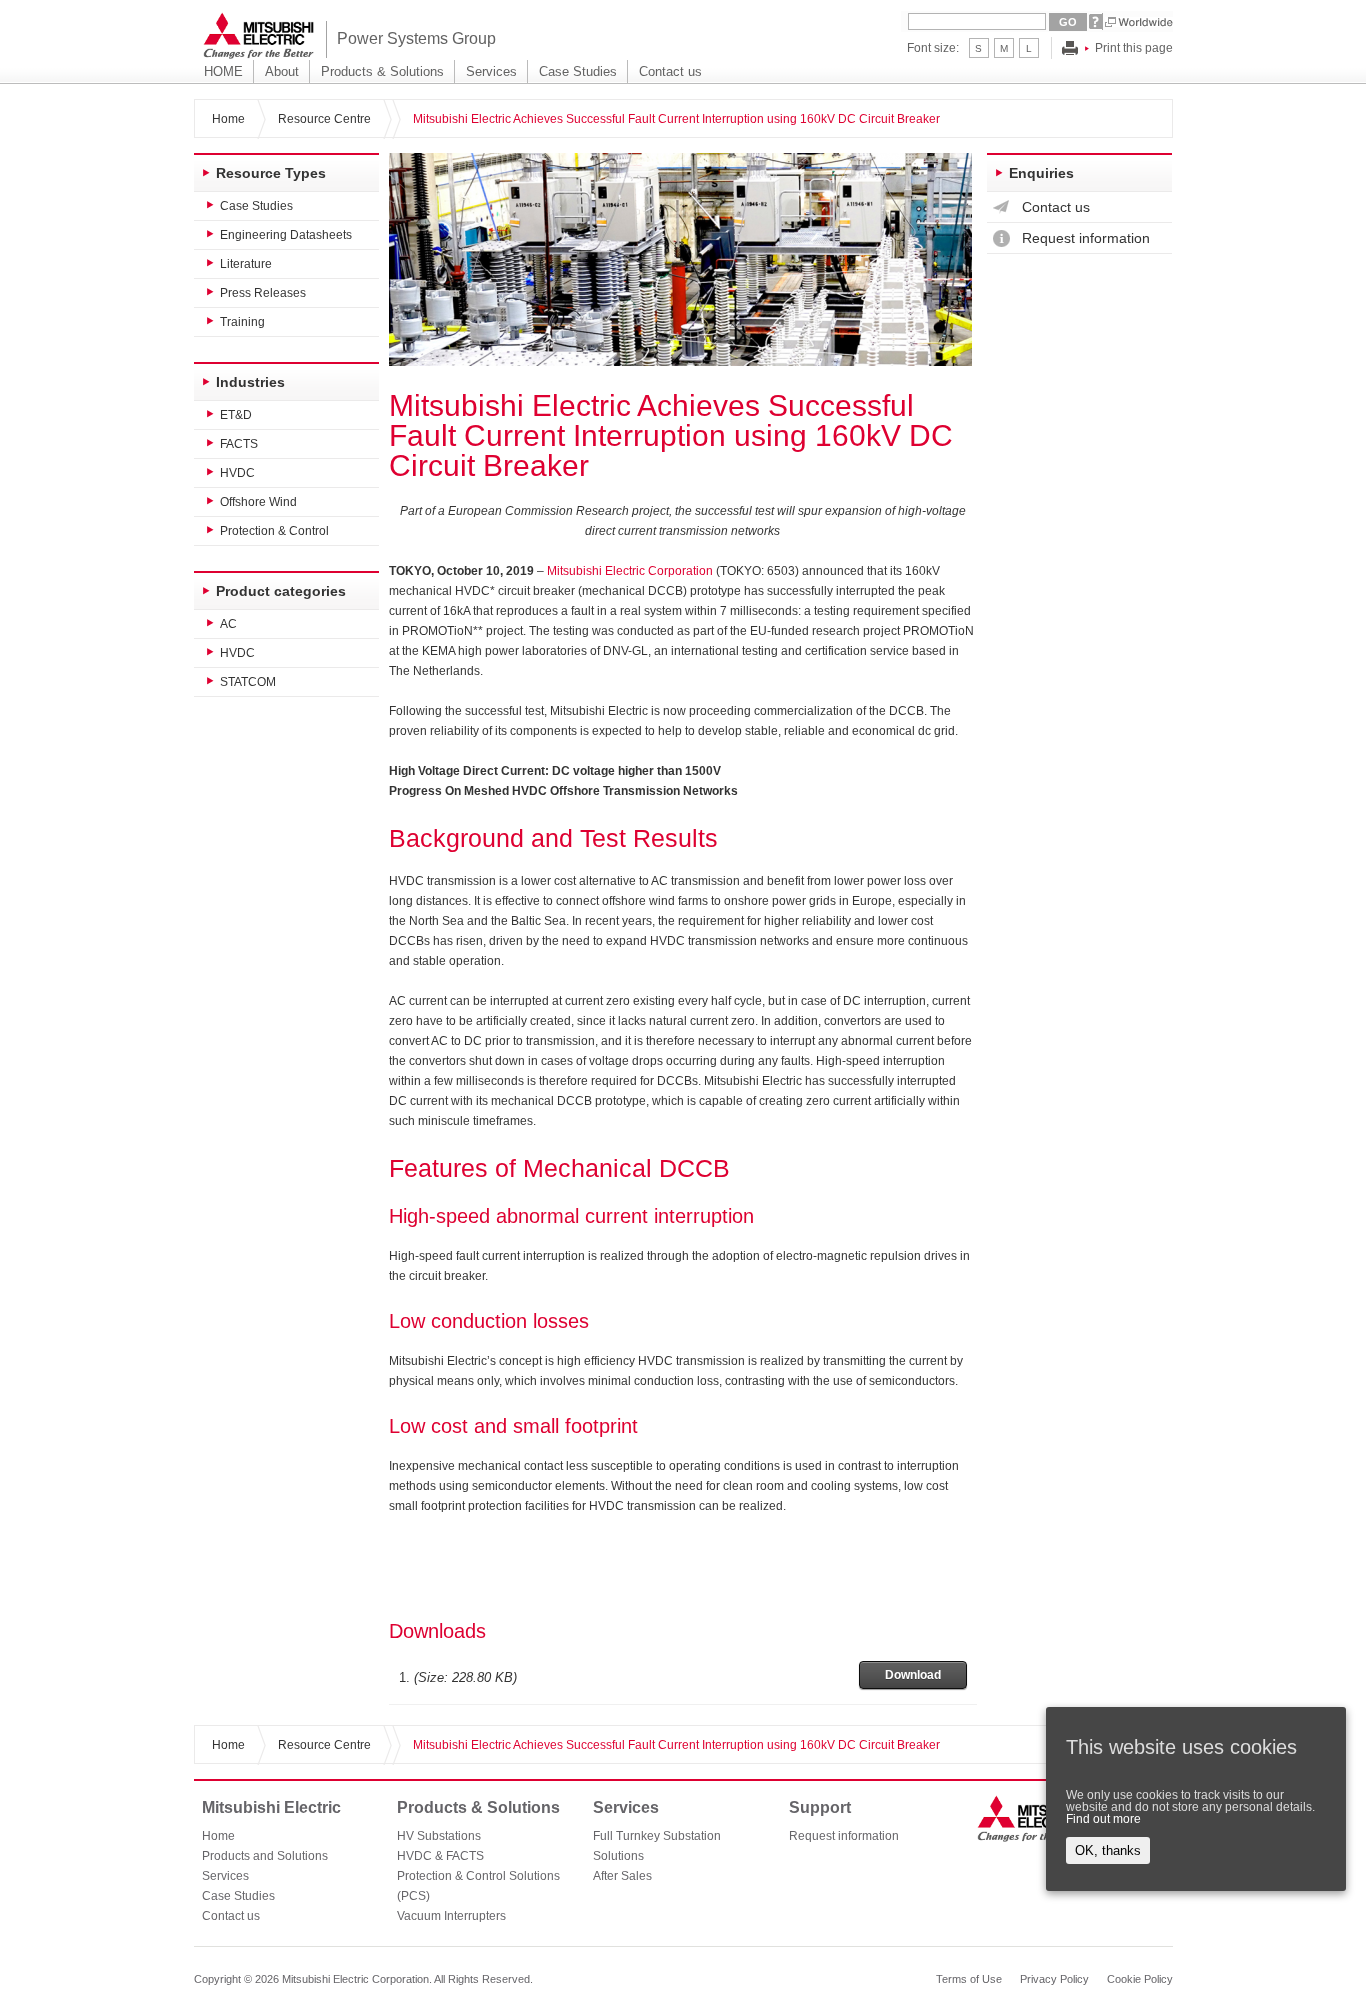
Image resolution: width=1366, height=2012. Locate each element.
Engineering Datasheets (286, 235)
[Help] (1096, 21)
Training (242, 322)
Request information (1086, 238)
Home (228, 119)
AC (228, 624)
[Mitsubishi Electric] (1033, 1818)
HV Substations (439, 1836)
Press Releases (263, 293)
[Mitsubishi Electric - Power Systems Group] (258, 35)
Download (913, 1675)
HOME (223, 71)
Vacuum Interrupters (451, 1916)
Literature (246, 264)
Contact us (670, 71)
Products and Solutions (265, 1856)
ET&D (236, 415)
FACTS (239, 444)
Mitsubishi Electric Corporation (630, 571)
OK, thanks (1108, 1850)
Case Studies (578, 71)
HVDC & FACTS (440, 1856)
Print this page (1134, 48)
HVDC (237, 473)
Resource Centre (324, 119)
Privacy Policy (1054, 1979)
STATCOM (248, 682)
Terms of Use (969, 1979)
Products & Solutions (382, 71)
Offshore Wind (258, 502)
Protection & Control (274, 531)
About (282, 71)
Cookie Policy (1140, 1979)
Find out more (1103, 1819)
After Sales (622, 1876)
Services (491, 71)
